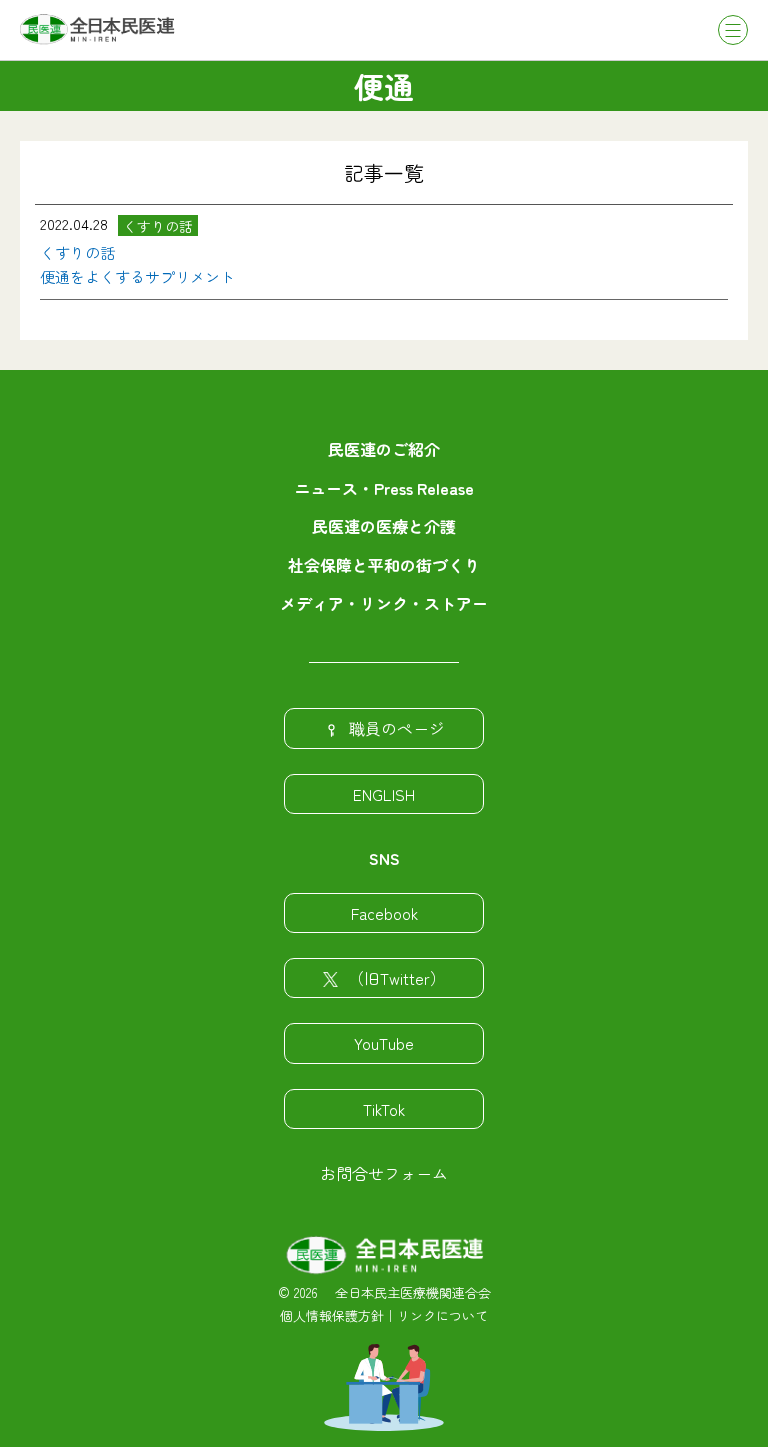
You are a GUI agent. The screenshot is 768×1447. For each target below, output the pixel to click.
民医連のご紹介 (384, 449)
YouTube (384, 1043)
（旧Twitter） (397, 978)
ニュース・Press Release (384, 488)
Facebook (384, 913)
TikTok (384, 1109)
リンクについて (442, 1315)
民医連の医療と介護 (384, 526)
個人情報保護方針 (332, 1315)
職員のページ (397, 728)
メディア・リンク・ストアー (384, 603)
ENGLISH (384, 794)
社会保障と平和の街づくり (384, 565)
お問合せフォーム (384, 1173)
